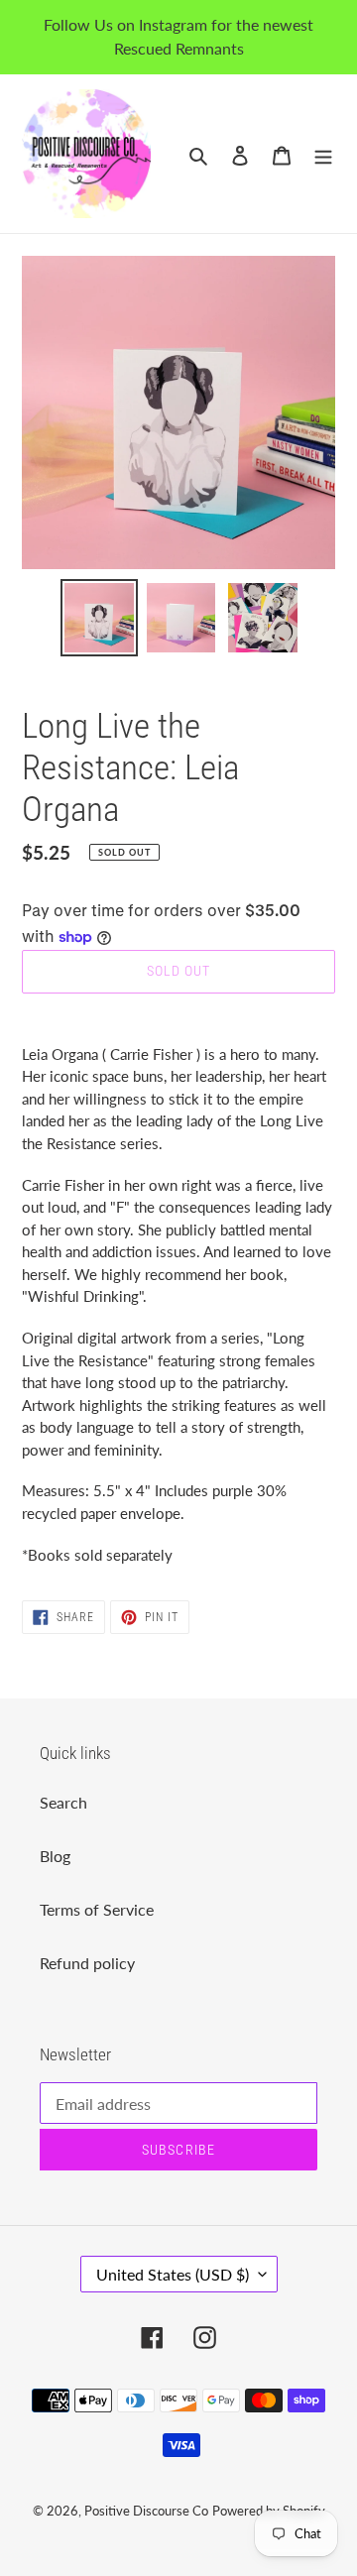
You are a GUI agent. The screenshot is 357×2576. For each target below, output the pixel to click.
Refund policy (87, 1963)
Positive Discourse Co (146, 2511)
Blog (55, 1856)
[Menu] (323, 154)
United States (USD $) (173, 2274)
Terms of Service (97, 1909)
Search (63, 1802)
